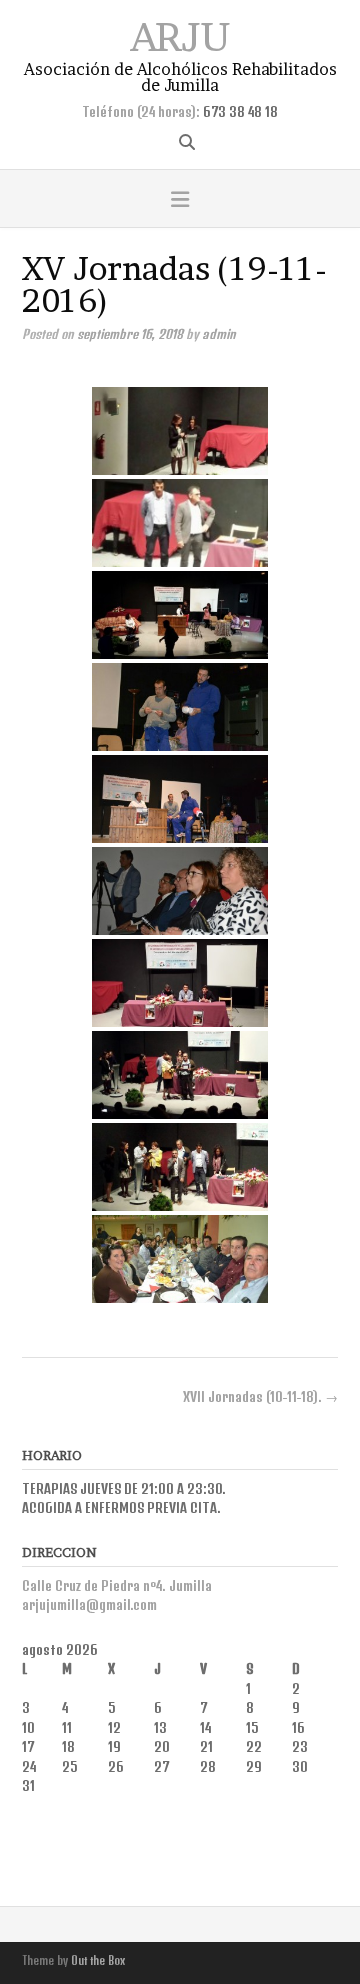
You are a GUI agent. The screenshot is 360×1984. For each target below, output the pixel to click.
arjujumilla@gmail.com (89, 1605)
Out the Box (98, 1960)
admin (219, 334)
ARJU (180, 34)
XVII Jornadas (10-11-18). (260, 1397)
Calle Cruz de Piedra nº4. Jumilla (117, 1586)
